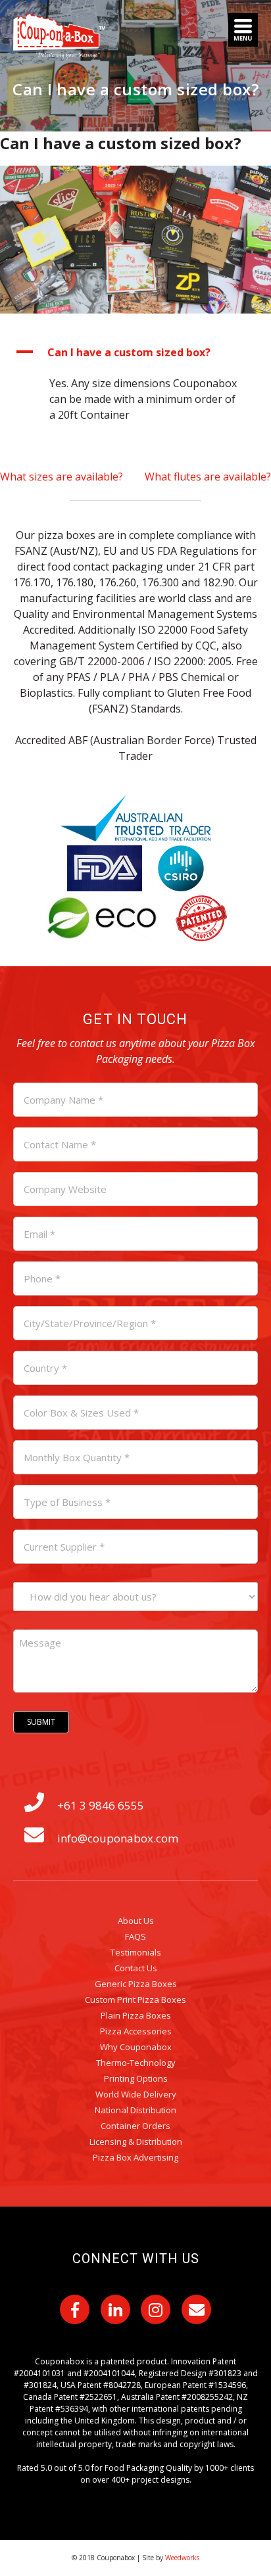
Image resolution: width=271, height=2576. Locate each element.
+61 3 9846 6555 (101, 1805)
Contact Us (136, 1968)
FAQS (135, 1936)
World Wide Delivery (136, 2094)
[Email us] (196, 2309)
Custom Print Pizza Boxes (135, 2000)
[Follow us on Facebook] (75, 2309)
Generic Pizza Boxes (136, 1984)
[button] (135, 352)
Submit (41, 1722)
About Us (136, 1921)
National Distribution (135, 2110)
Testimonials (136, 1952)
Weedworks (182, 2558)
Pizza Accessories (136, 2031)
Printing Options (136, 2078)
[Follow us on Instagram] (156, 2309)
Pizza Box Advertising (135, 2157)
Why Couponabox (136, 2047)
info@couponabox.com (118, 1838)
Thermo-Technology (136, 2063)
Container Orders (135, 2126)
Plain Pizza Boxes (136, 2015)
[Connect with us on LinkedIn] (115, 2309)
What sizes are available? (62, 477)
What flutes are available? (208, 477)
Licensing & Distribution (136, 2142)
